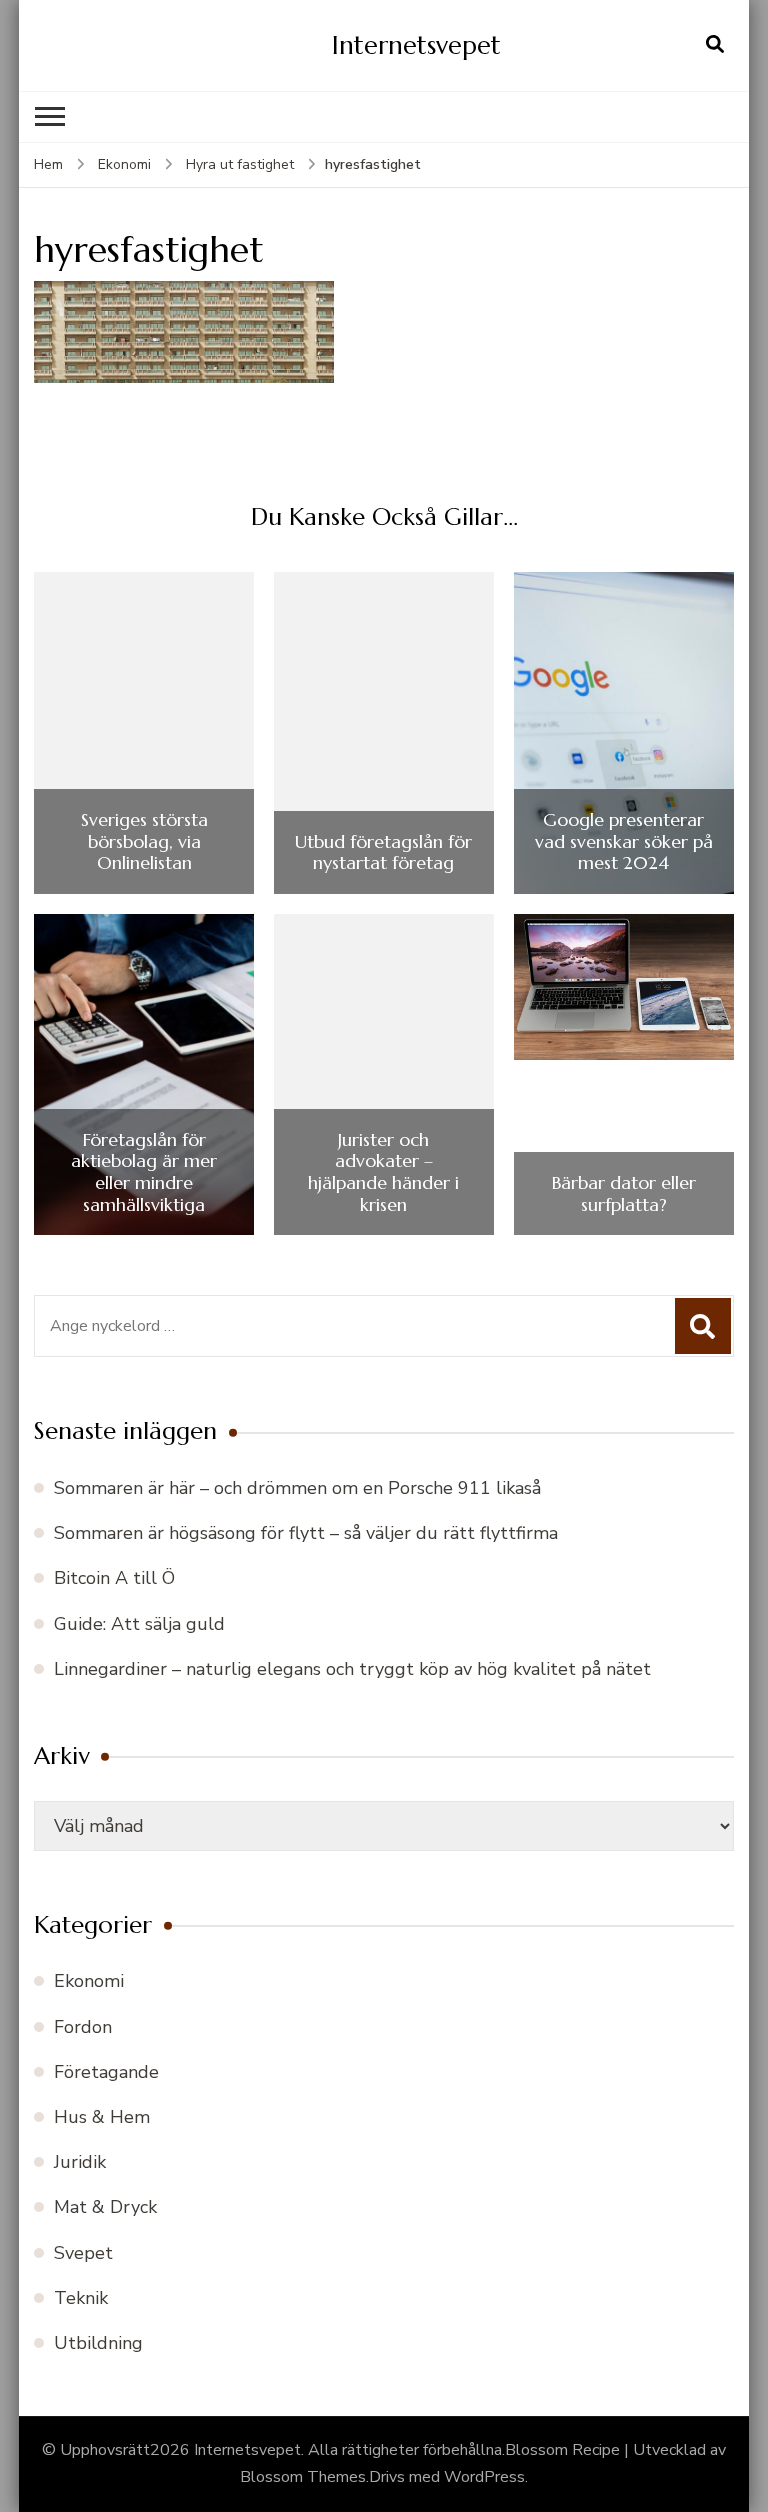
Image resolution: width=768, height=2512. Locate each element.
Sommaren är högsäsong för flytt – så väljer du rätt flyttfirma (306, 1533)
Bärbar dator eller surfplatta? (624, 1193)
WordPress (484, 2477)
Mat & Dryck (105, 2207)
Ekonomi (124, 164)
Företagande (106, 2072)
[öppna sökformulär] (715, 45)
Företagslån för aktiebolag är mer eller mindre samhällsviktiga (144, 1172)
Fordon (83, 2027)
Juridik (80, 2162)
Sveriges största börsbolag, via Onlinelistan (144, 841)
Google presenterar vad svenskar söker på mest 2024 (624, 841)
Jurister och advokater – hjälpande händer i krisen (383, 1172)
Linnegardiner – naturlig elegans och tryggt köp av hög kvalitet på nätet (352, 1669)
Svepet (83, 2253)
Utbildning (98, 2343)
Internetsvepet (416, 45)
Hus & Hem (102, 2117)
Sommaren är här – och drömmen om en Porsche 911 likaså (297, 1488)
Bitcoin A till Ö (114, 1578)
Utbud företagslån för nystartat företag (383, 852)
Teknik (81, 2298)
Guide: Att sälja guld (139, 1624)
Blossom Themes (303, 2477)
